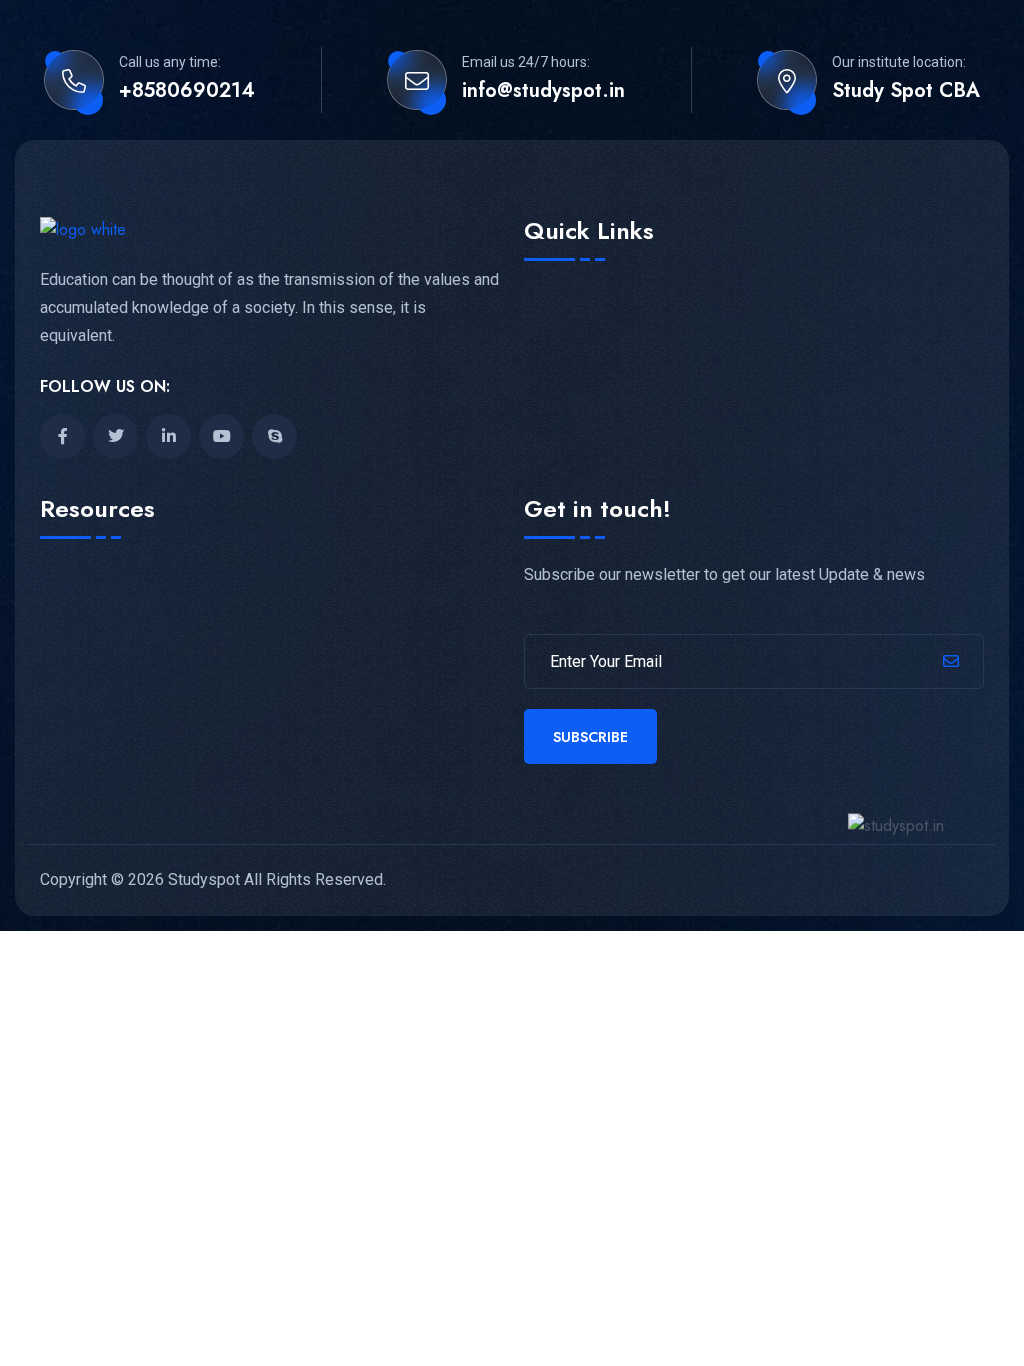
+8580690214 (187, 91)
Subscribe (590, 737)
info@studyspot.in (543, 91)
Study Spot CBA (906, 91)
